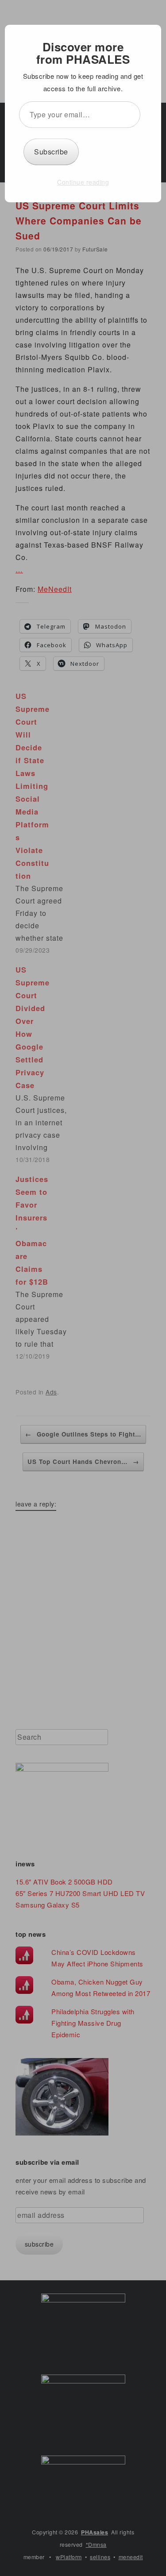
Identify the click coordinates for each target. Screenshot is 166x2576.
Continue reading (83, 182)
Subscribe (51, 152)
